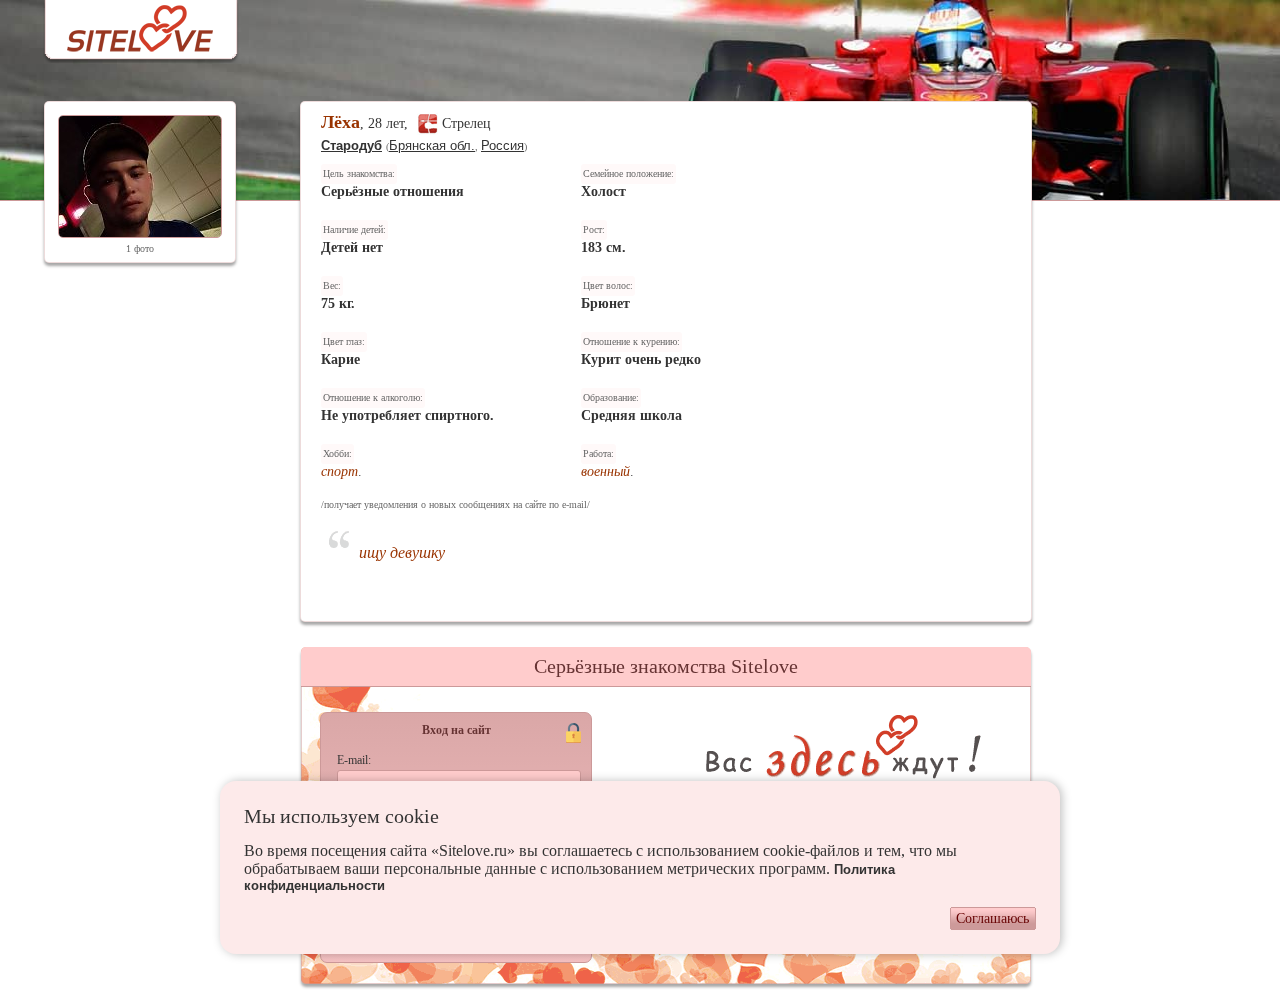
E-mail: (354, 760)
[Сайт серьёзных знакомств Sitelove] (124, 23)
